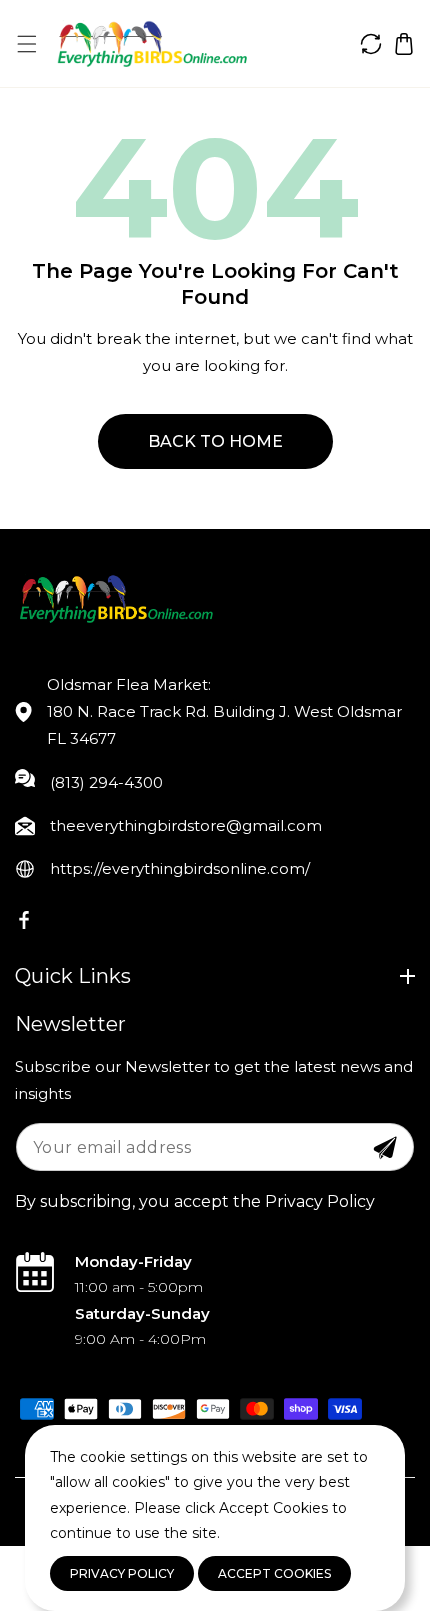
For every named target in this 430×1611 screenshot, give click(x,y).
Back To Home (215, 441)
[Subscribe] (385, 1148)
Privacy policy (122, 1573)
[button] (26, 43)
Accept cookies (274, 1573)
